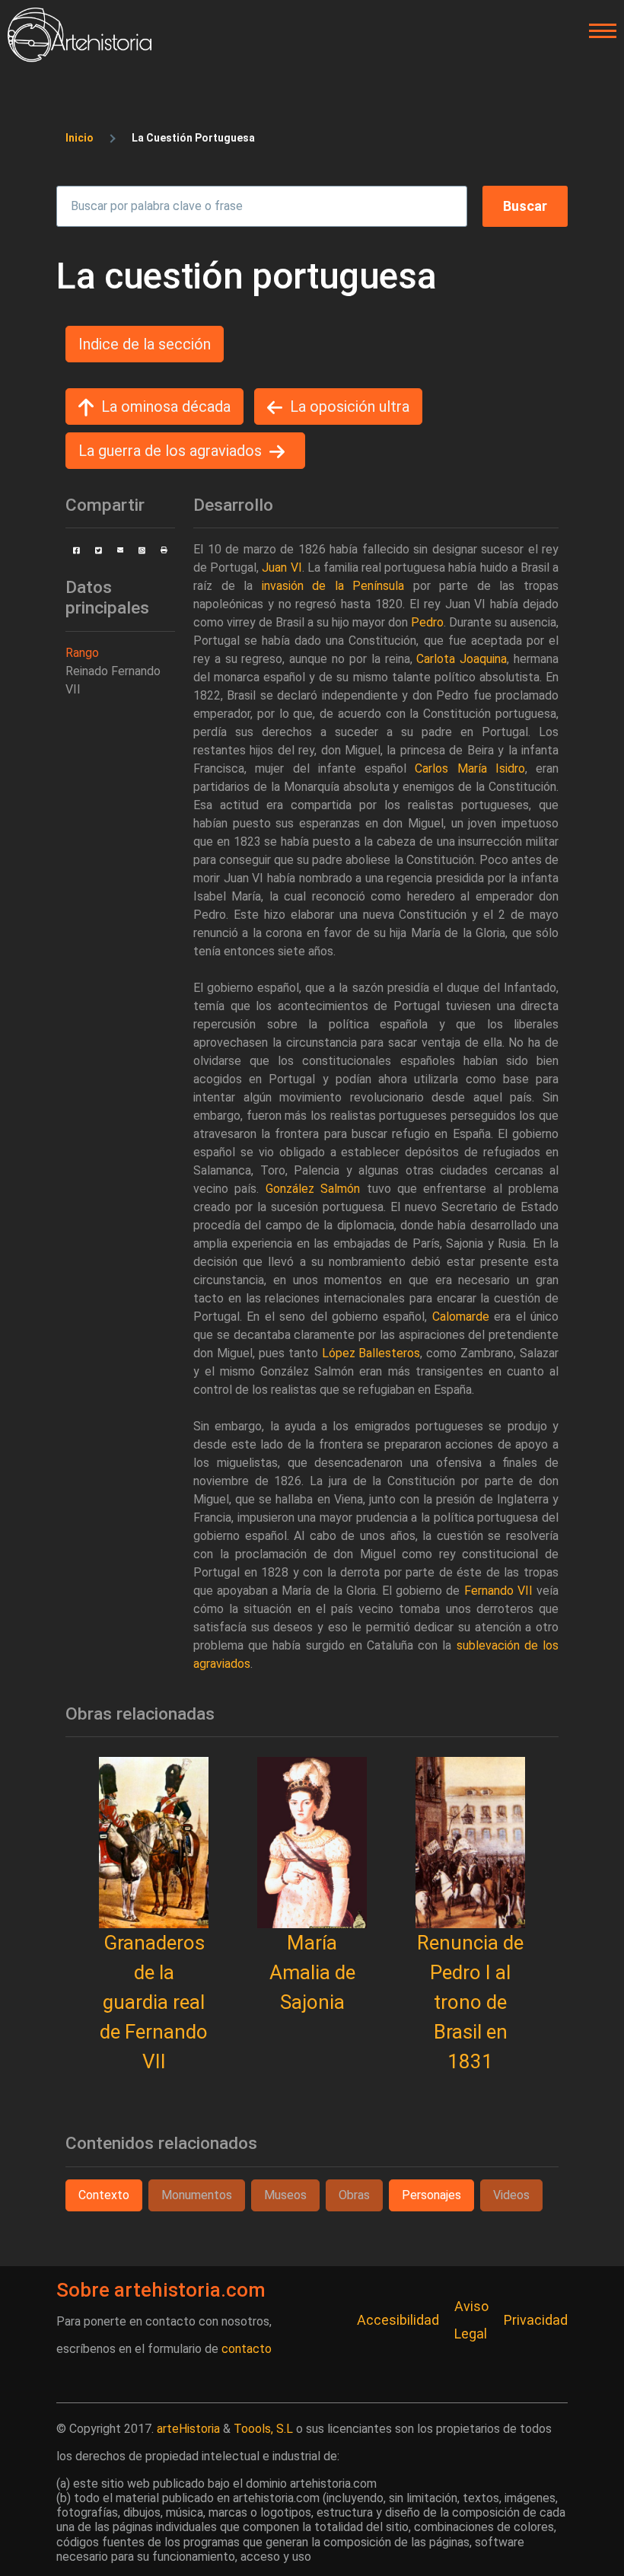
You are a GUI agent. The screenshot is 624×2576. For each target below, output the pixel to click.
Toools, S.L (263, 2429)
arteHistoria (188, 2429)
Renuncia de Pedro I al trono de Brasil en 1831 (470, 2002)
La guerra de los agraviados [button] (170, 451)
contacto (247, 2349)
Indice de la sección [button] (145, 344)
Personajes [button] (431, 2195)
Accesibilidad (398, 2320)
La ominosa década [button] (166, 406)
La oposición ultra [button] (350, 406)
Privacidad (536, 2320)
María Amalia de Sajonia (312, 1972)
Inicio (80, 138)
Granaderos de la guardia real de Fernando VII (154, 2002)
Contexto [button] (104, 2195)
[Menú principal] (598, 31)
